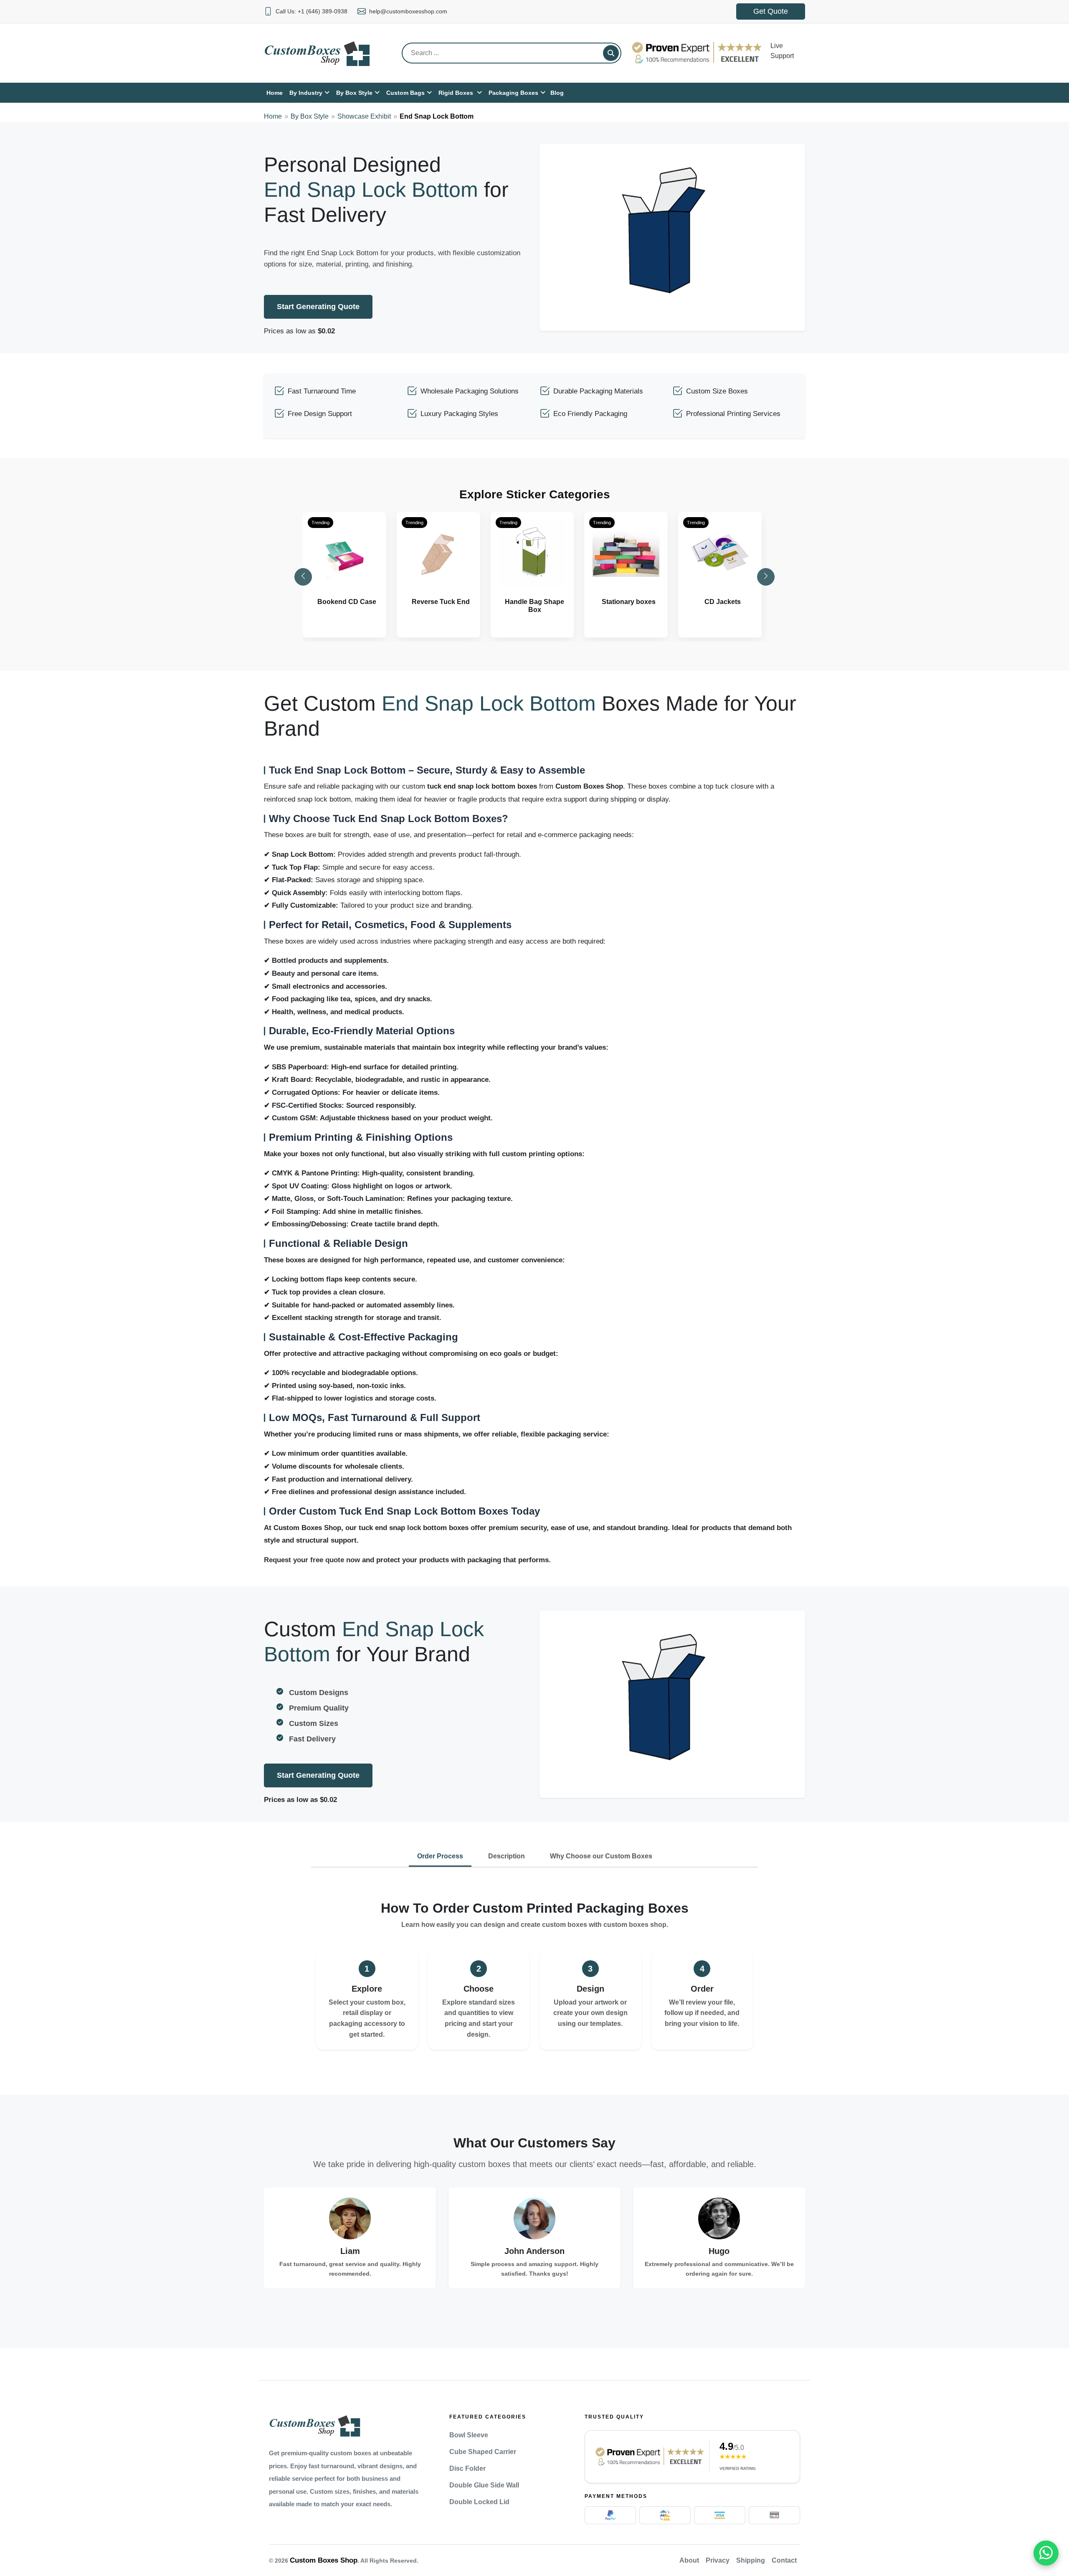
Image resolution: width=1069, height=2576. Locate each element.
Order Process (440, 1856)
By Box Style (310, 116)
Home (273, 116)
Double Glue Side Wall (484, 2485)
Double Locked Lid (479, 2502)
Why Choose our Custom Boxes (601, 1856)
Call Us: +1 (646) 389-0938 (312, 11)
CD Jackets (723, 602)
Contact (784, 2560)
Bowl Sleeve (469, 2435)
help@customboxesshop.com (408, 11)
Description (507, 1856)
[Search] (611, 53)
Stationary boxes (629, 602)
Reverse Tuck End (441, 602)
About (689, 2560)
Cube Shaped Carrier (483, 2452)
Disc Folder (467, 2468)
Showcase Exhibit (364, 116)
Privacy (718, 2560)
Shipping (751, 2560)
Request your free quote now (312, 1560)
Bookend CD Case (347, 602)
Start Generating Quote (318, 307)
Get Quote (771, 11)
